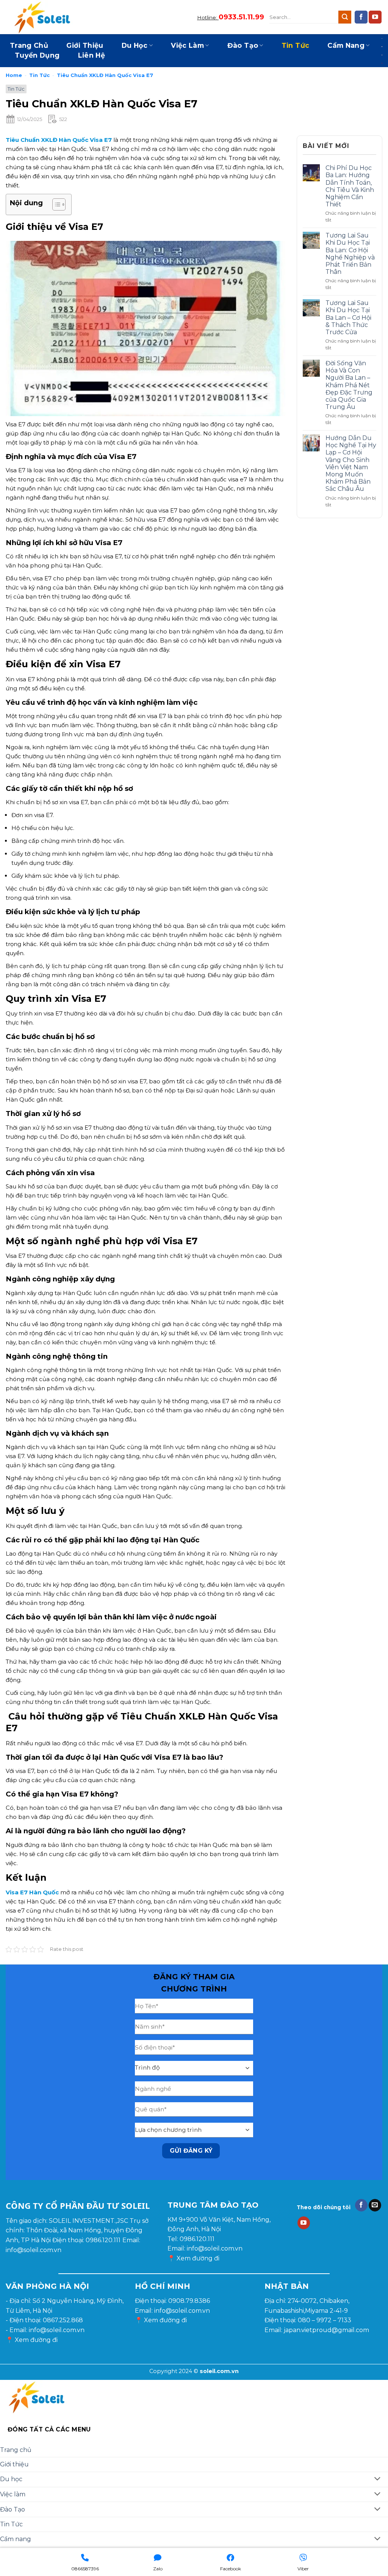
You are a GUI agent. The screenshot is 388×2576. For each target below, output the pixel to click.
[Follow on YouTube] (375, 17)
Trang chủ (29, 45)
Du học (135, 45)
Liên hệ (92, 55)
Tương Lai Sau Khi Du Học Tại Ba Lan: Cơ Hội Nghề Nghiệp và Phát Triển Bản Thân (350, 254)
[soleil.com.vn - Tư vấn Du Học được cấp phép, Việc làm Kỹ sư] (44, 17)
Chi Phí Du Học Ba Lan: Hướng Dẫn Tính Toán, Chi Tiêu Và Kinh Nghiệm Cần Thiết (350, 186)
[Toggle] (378, 2479)
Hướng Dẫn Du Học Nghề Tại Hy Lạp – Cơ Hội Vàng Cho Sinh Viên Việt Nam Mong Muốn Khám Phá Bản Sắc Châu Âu (351, 463)
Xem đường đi (198, 2258)
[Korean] (382, 55)
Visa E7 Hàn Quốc (32, 1892)
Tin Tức (295, 45)
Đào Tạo (243, 45)
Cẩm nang (346, 45)
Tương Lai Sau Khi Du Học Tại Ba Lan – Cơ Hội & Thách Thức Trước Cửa (348, 317)
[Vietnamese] (382, 63)
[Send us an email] (375, 2205)
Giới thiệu (85, 45)
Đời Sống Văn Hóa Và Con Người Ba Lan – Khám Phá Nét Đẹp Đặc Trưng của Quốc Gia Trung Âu (349, 385)
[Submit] (345, 17)
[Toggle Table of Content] (55, 204)
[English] (382, 38)
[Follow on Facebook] (361, 17)
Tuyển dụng (37, 55)
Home (14, 75)
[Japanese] (382, 46)
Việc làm (187, 45)
